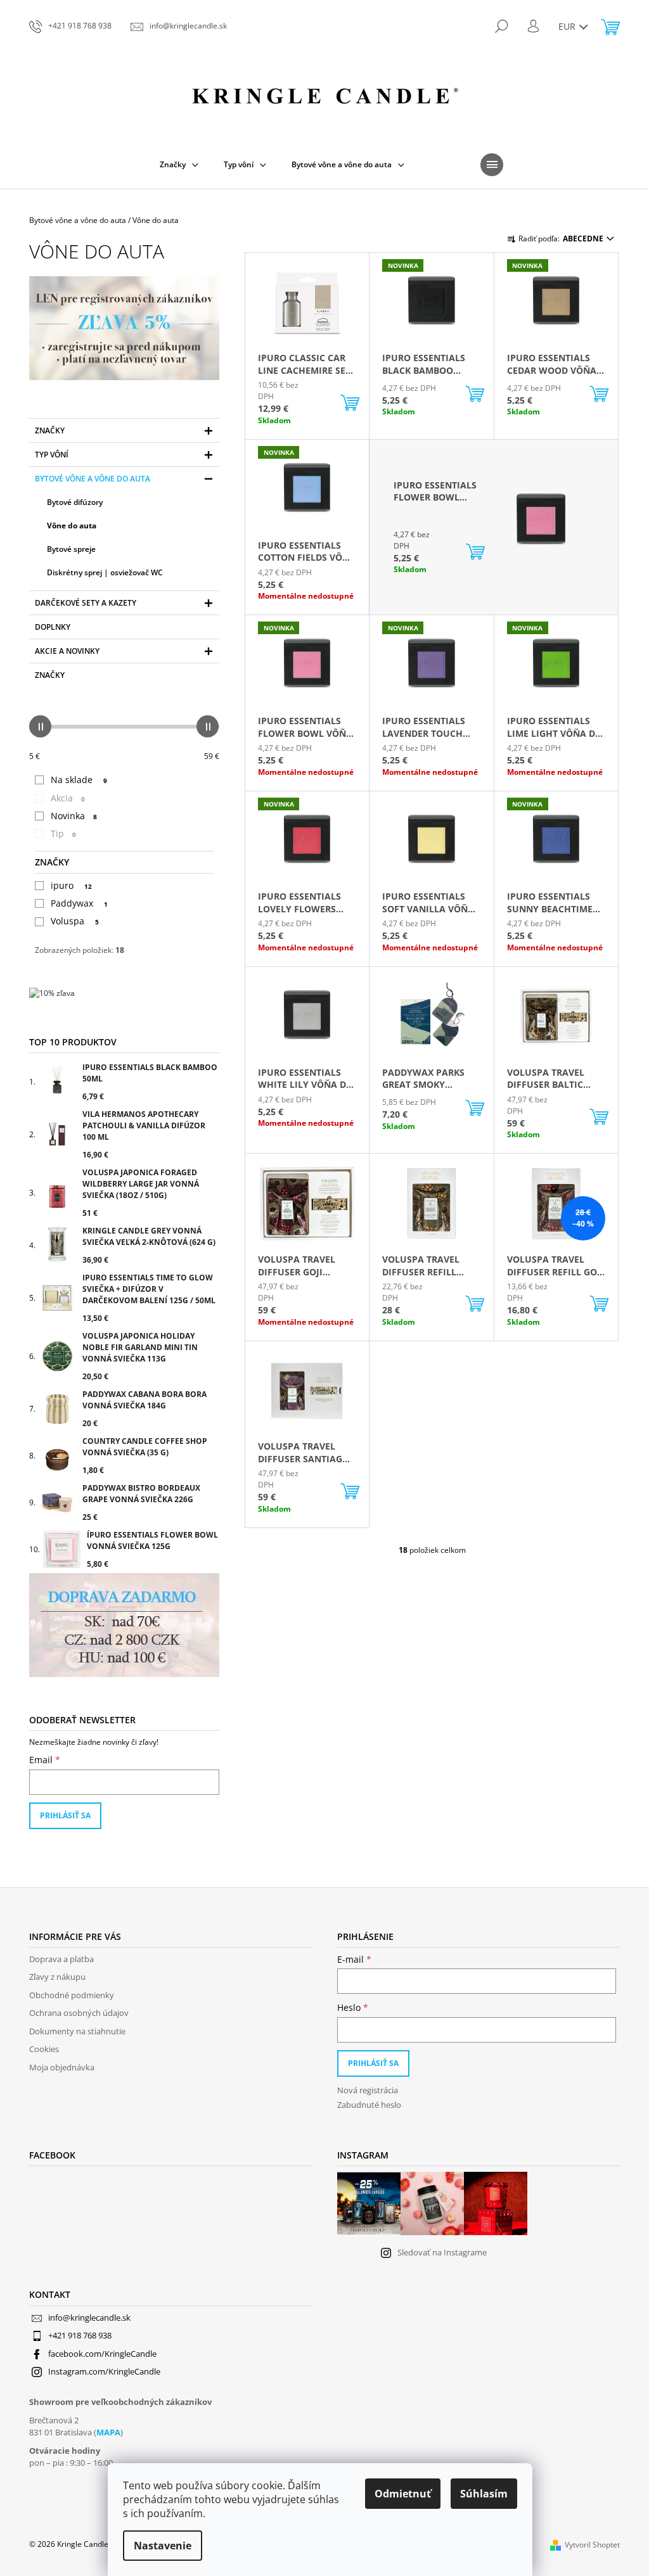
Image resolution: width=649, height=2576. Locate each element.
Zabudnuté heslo (369, 2105)
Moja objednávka (62, 2067)
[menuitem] (179, 165)
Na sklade (79, 780)
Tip (63, 833)
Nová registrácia (368, 2090)
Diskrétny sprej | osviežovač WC (105, 572)
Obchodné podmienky (72, 1995)
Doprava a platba (61, 1959)
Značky (50, 430)
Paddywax (79, 903)
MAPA (108, 2432)
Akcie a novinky (67, 651)
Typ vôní (52, 455)
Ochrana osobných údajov (79, 2013)
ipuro (71, 885)
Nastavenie (163, 2546)
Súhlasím (484, 2494)
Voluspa (75, 921)
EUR (568, 26)
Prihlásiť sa (65, 1815)
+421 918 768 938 (80, 2335)
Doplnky (53, 627)
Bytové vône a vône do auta (93, 479)
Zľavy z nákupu (57, 1977)
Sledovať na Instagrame (442, 2252)
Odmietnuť (403, 2494)
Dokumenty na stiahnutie (77, 2031)
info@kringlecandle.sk (89, 2318)
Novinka (74, 816)
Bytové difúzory (75, 502)
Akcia (68, 798)
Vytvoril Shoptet (592, 2545)
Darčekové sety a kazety (86, 603)
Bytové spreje (71, 549)
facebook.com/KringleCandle (102, 2354)
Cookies (44, 2049)
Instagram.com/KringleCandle (104, 2371)
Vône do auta (72, 526)
